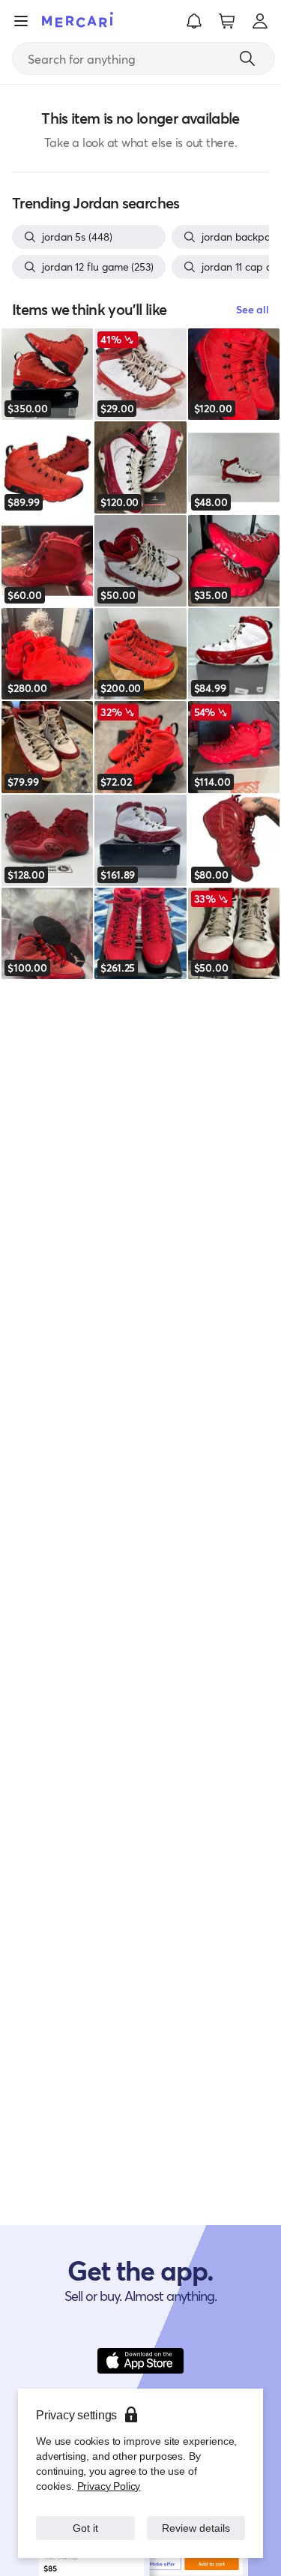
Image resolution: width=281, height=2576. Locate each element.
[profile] (260, 21)
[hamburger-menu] (21, 21)
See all (253, 309)
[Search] (247, 58)
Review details (196, 2528)
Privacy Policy (108, 2486)
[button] (194, 21)
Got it (85, 2528)
